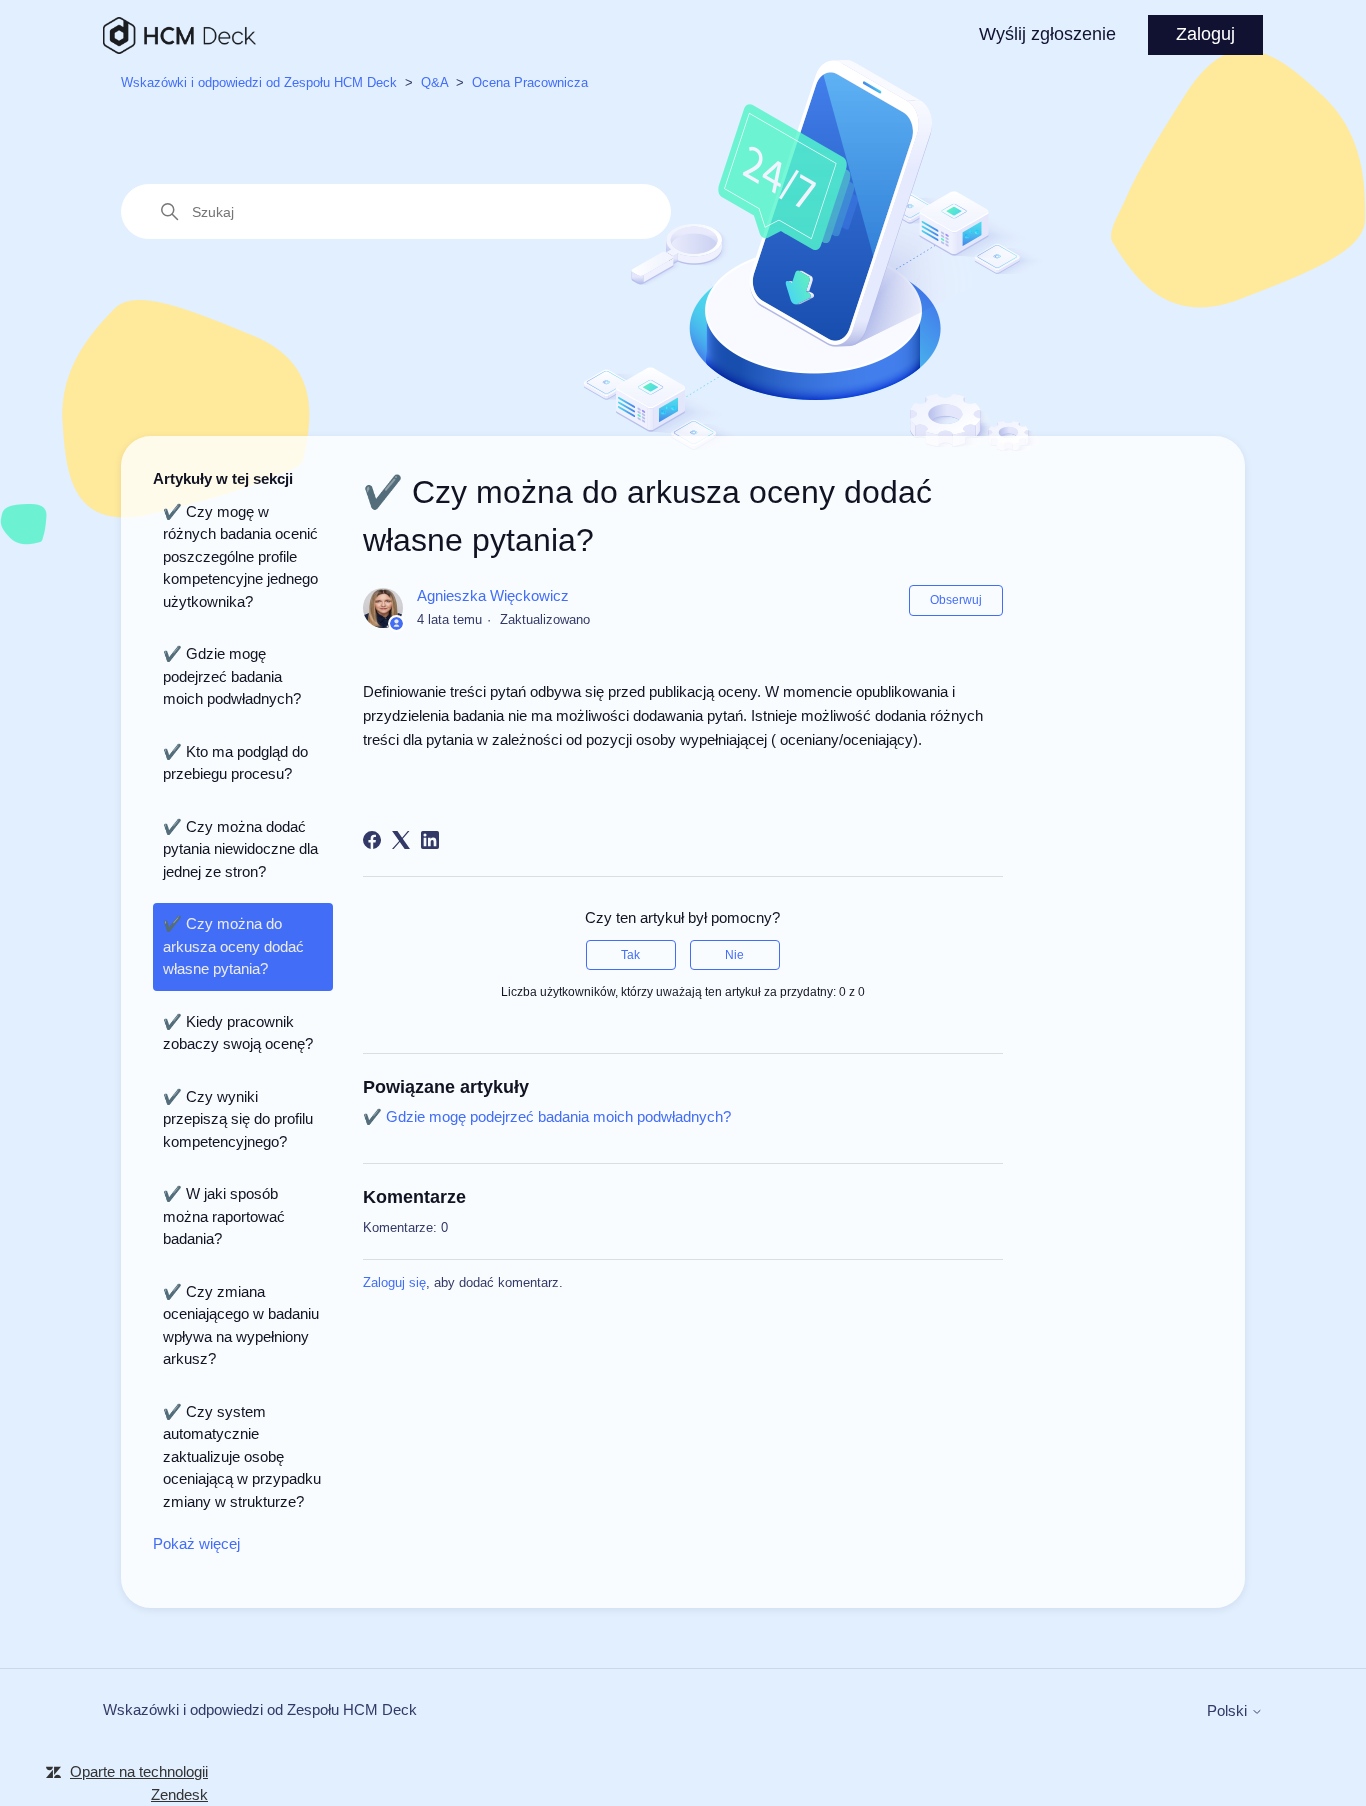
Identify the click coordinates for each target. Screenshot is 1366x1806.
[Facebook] (372, 840)
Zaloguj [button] (1205, 34)
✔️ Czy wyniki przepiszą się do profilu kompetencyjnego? (238, 1119)
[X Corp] (401, 840)
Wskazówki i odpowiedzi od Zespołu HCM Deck (259, 82)
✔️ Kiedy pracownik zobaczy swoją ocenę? (238, 1033)
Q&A (434, 82)
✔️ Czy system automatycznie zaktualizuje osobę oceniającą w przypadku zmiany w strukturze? (242, 1456)
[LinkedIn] (430, 840)
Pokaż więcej (196, 1543)
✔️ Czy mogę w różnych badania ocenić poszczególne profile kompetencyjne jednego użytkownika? (240, 556)
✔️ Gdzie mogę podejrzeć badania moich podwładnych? (232, 676)
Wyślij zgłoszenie (1047, 34)
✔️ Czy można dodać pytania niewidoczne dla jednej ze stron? (240, 849)
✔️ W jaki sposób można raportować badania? (224, 1216)
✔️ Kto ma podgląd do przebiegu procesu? (235, 763)
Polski (1229, 1710)
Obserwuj (956, 600)
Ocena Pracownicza (530, 82)
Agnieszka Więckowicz (493, 595)
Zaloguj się (394, 1282)
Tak (630, 955)
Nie (734, 955)
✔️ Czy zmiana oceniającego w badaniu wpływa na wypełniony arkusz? (241, 1325)
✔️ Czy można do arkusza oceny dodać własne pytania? (233, 946)
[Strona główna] (179, 35)
